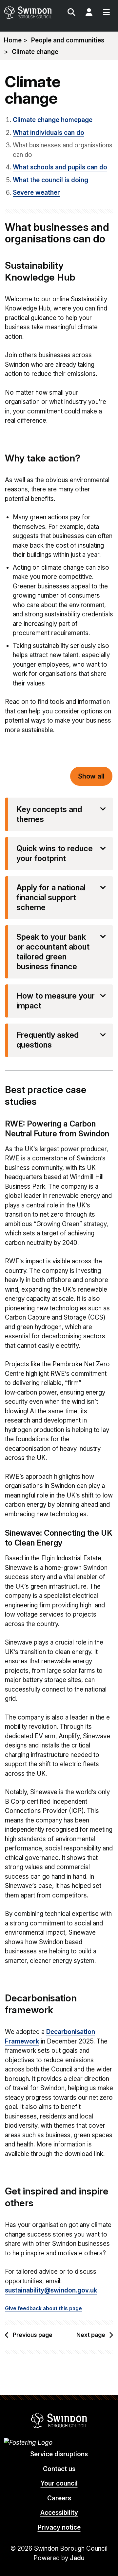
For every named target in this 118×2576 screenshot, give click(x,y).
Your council (59, 2483)
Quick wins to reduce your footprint (55, 853)
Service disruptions (59, 2454)
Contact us (59, 2469)
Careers (59, 2498)
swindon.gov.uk (31, 12)
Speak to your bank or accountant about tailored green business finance (53, 952)
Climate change (35, 52)
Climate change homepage (53, 120)
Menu (106, 13)
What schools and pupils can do (60, 167)
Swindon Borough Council (59, 2420)
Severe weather (36, 193)
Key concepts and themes (49, 814)
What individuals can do (49, 133)
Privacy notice (59, 2527)
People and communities (68, 40)
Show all (91, 776)
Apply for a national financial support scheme (51, 897)
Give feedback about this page (43, 2308)
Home (13, 40)
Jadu (77, 2558)
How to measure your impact (56, 1001)
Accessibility (59, 2513)
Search (71, 13)
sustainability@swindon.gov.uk (51, 2290)
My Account (89, 13)
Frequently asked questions (48, 1040)
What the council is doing (50, 180)
